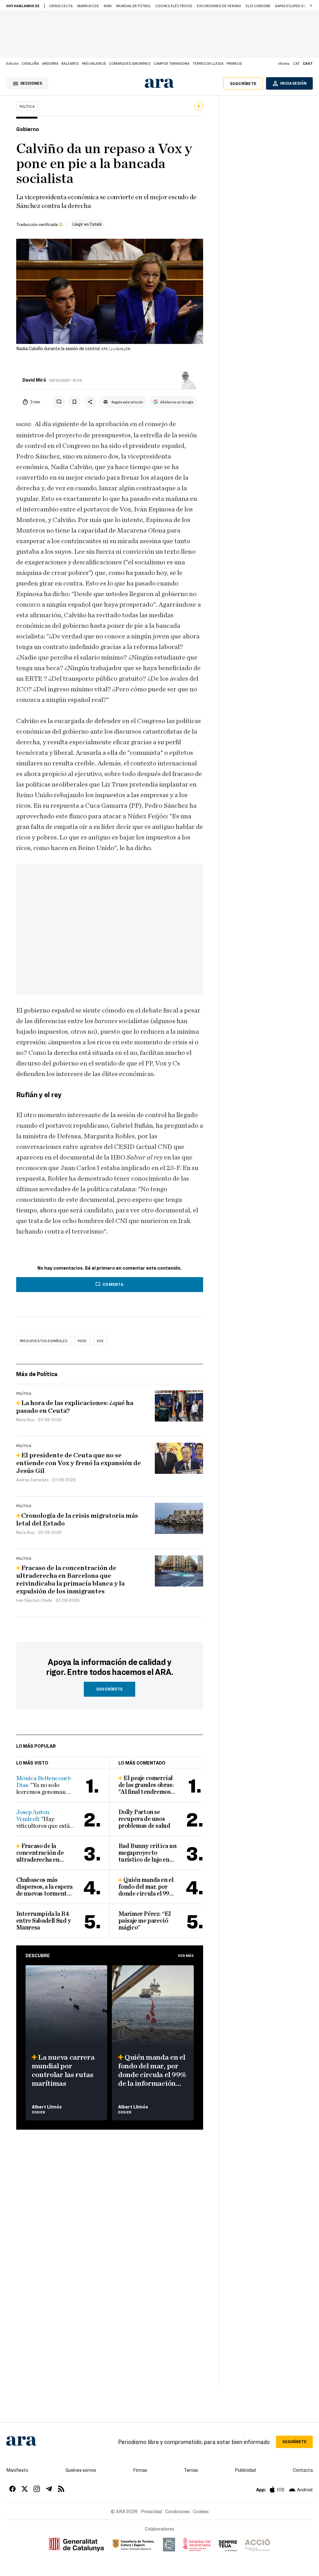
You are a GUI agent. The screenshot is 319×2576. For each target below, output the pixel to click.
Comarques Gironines (130, 63)
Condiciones (177, 2511)
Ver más (186, 1955)
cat (296, 63)
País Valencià (94, 63)
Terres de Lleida (208, 63)
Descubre (38, 1955)
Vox (100, 1341)
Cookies (201, 2511)
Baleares (70, 63)
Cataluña (30, 63)
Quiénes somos (81, 2470)
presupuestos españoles (44, 1341)
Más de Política (37, 1374)
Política (27, 106)
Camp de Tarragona (171, 63)
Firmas (140, 2470)
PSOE (82, 1341)
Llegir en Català (87, 224)
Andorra (50, 63)
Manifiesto (17, 2470)
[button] (311, 6)
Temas (191, 2470)
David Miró (34, 380)
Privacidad (151, 2511)
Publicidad (245, 2470)
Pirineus (234, 63)
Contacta (303, 2470)
